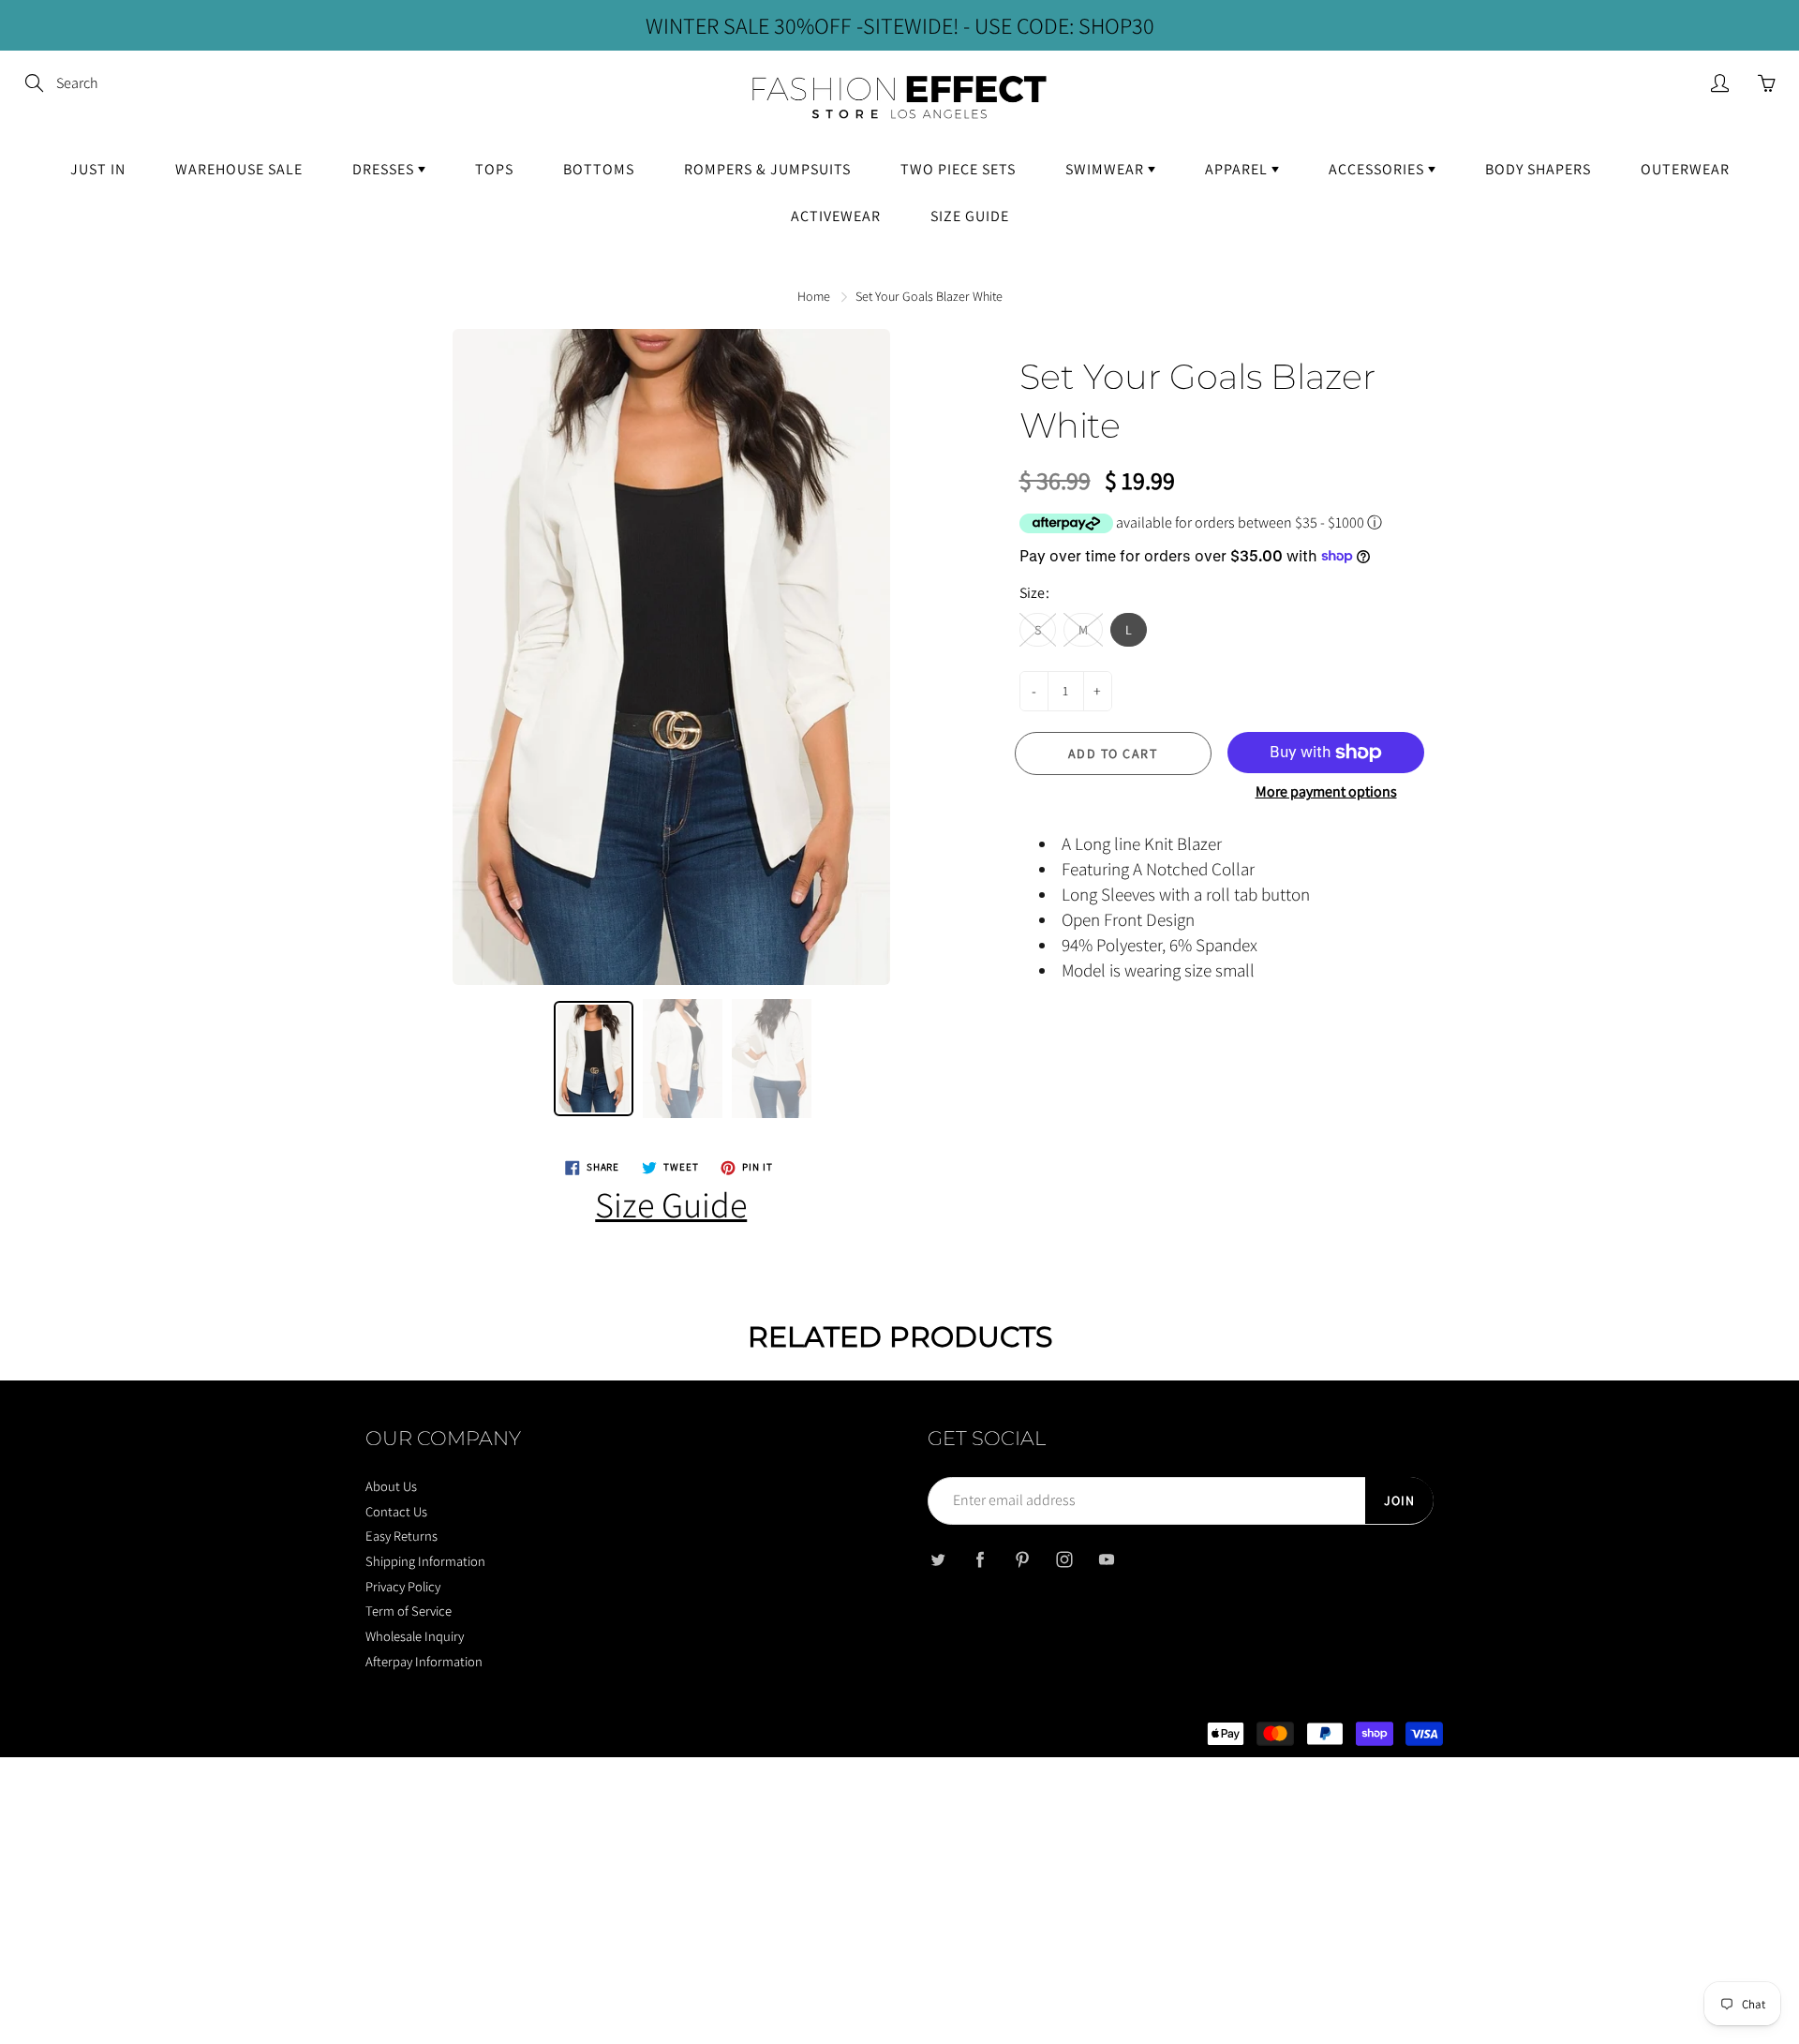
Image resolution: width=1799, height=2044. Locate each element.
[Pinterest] (1022, 1560)
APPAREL (1238, 169)
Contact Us (396, 1511)
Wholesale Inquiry (415, 1636)
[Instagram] (1064, 1560)
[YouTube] (1106, 1560)
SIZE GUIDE (970, 216)
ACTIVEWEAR (836, 216)
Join (1399, 1500)
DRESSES (385, 169)
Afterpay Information (424, 1661)
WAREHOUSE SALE (239, 169)
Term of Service (409, 1611)
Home (814, 296)
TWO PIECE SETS (958, 169)
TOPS (494, 169)
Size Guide (671, 1204)
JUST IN (98, 169)
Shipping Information (425, 1561)
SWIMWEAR (1107, 169)
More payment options (1326, 791)
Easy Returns (401, 1536)
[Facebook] (980, 1560)
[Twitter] (937, 1560)
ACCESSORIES (1378, 169)
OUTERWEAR (1685, 169)
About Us (391, 1486)
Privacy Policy (403, 1586)
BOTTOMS (599, 169)
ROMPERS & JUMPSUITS (767, 169)
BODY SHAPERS (1538, 169)
